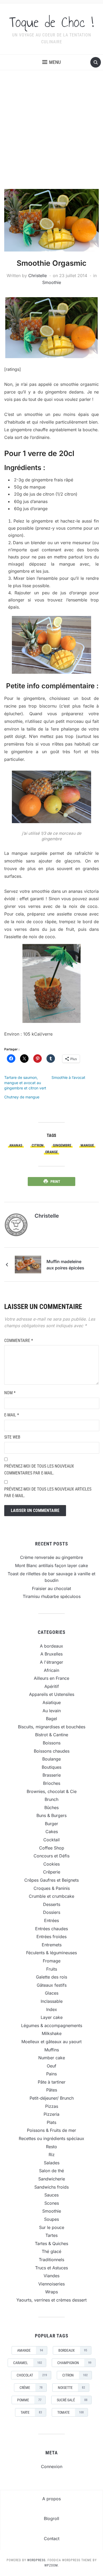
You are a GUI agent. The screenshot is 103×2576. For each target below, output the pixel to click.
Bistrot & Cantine (52, 1735)
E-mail (12, 1415)
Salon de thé (51, 2171)
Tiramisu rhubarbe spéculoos (52, 1596)
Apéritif (52, 1686)
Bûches (51, 1808)
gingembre (62, 1145)
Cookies (51, 1864)
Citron (38, 1145)
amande (30, 2350)
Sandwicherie (52, 2179)
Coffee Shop (52, 1848)
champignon (74, 2363)
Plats (51, 2122)
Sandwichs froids (51, 2187)
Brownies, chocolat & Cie (52, 1791)
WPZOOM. (52, 2565)
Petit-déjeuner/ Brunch (52, 2098)
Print (55, 1182)
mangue (87, 1145)
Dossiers (52, 1912)
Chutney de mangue (22, 1097)
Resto (51, 2147)
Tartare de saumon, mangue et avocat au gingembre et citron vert (25, 1083)
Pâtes (52, 2090)
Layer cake (52, 2017)
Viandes (51, 2276)
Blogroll (51, 2518)
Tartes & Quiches (51, 2243)
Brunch (51, 1799)
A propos (51, 2499)
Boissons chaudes (52, 1751)
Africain (51, 1670)
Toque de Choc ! (51, 22)
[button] (51, 62)
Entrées (51, 1920)
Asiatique (52, 1702)
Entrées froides (51, 1937)
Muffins (52, 2050)
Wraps (51, 2292)
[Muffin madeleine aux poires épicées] (28, 1264)
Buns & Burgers (51, 1815)
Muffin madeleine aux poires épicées (65, 1265)
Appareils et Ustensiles (52, 1694)
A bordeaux (51, 1646)
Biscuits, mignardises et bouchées (52, 1727)
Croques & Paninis (52, 1888)
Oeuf (51, 2066)
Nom (10, 1393)
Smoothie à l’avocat (68, 1077)
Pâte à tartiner (52, 2082)
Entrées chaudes (51, 1929)
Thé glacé (51, 2251)
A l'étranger (51, 1662)
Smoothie (52, 282)
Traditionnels (51, 2260)
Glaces (52, 1993)
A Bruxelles (51, 1654)
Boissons (52, 1743)
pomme (29, 2400)
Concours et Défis (51, 1856)
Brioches (52, 1783)
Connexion (52, 2466)
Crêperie (52, 1872)
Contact (52, 2539)
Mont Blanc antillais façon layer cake (51, 1565)
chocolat (32, 2375)
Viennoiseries (51, 2284)
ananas (16, 1145)
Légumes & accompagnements (52, 2025)
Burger (51, 1824)
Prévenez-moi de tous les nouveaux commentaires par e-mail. (39, 1470)
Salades (52, 2163)
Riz (52, 2155)
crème (31, 2388)
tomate (71, 2412)
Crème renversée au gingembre (51, 1557)
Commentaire (19, 1341)
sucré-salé (72, 2400)
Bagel (51, 1719)
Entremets (52, 1945)
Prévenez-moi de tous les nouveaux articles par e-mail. (48, 1493)
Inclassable (52, 2001)
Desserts (52, 1904)
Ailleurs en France (51, 1678)
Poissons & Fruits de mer (51, 2130)
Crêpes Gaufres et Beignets (51, 1880)
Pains (51, 2074)
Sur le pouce (52, 2227)
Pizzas (52, 2106)
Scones (52, 2203)
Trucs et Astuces (51, 2268)
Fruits (52, 1969)
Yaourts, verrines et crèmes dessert (51, 2300)
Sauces (51, 2195)
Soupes (51, 2219)
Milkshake (52, 2033)
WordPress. (37, 2560)
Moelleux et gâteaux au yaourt (51, 2042)
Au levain (52, 1711)
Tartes (51, 2235)
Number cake (52, 2058)
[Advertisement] (51, 135)
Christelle (38, 276)
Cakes (52, 1832)
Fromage (52, 1961)
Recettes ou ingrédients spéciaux (51, 2138)
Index (52, 2009)
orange (51, 1152)
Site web (12, 1437)
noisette (71, 2388)
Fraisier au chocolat (51, 1588)
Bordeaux (73, 2350)
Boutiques (51, 1767)
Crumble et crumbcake (51, 1896)
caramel (28, 2363)
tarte (31, 2412)
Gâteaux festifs (52, 1985)
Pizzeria (51, 2114)
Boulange (51, 1759)
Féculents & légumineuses (51, 1953)
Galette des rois (51, 1977)
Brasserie (52, 1775)
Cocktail (51, 1840)
